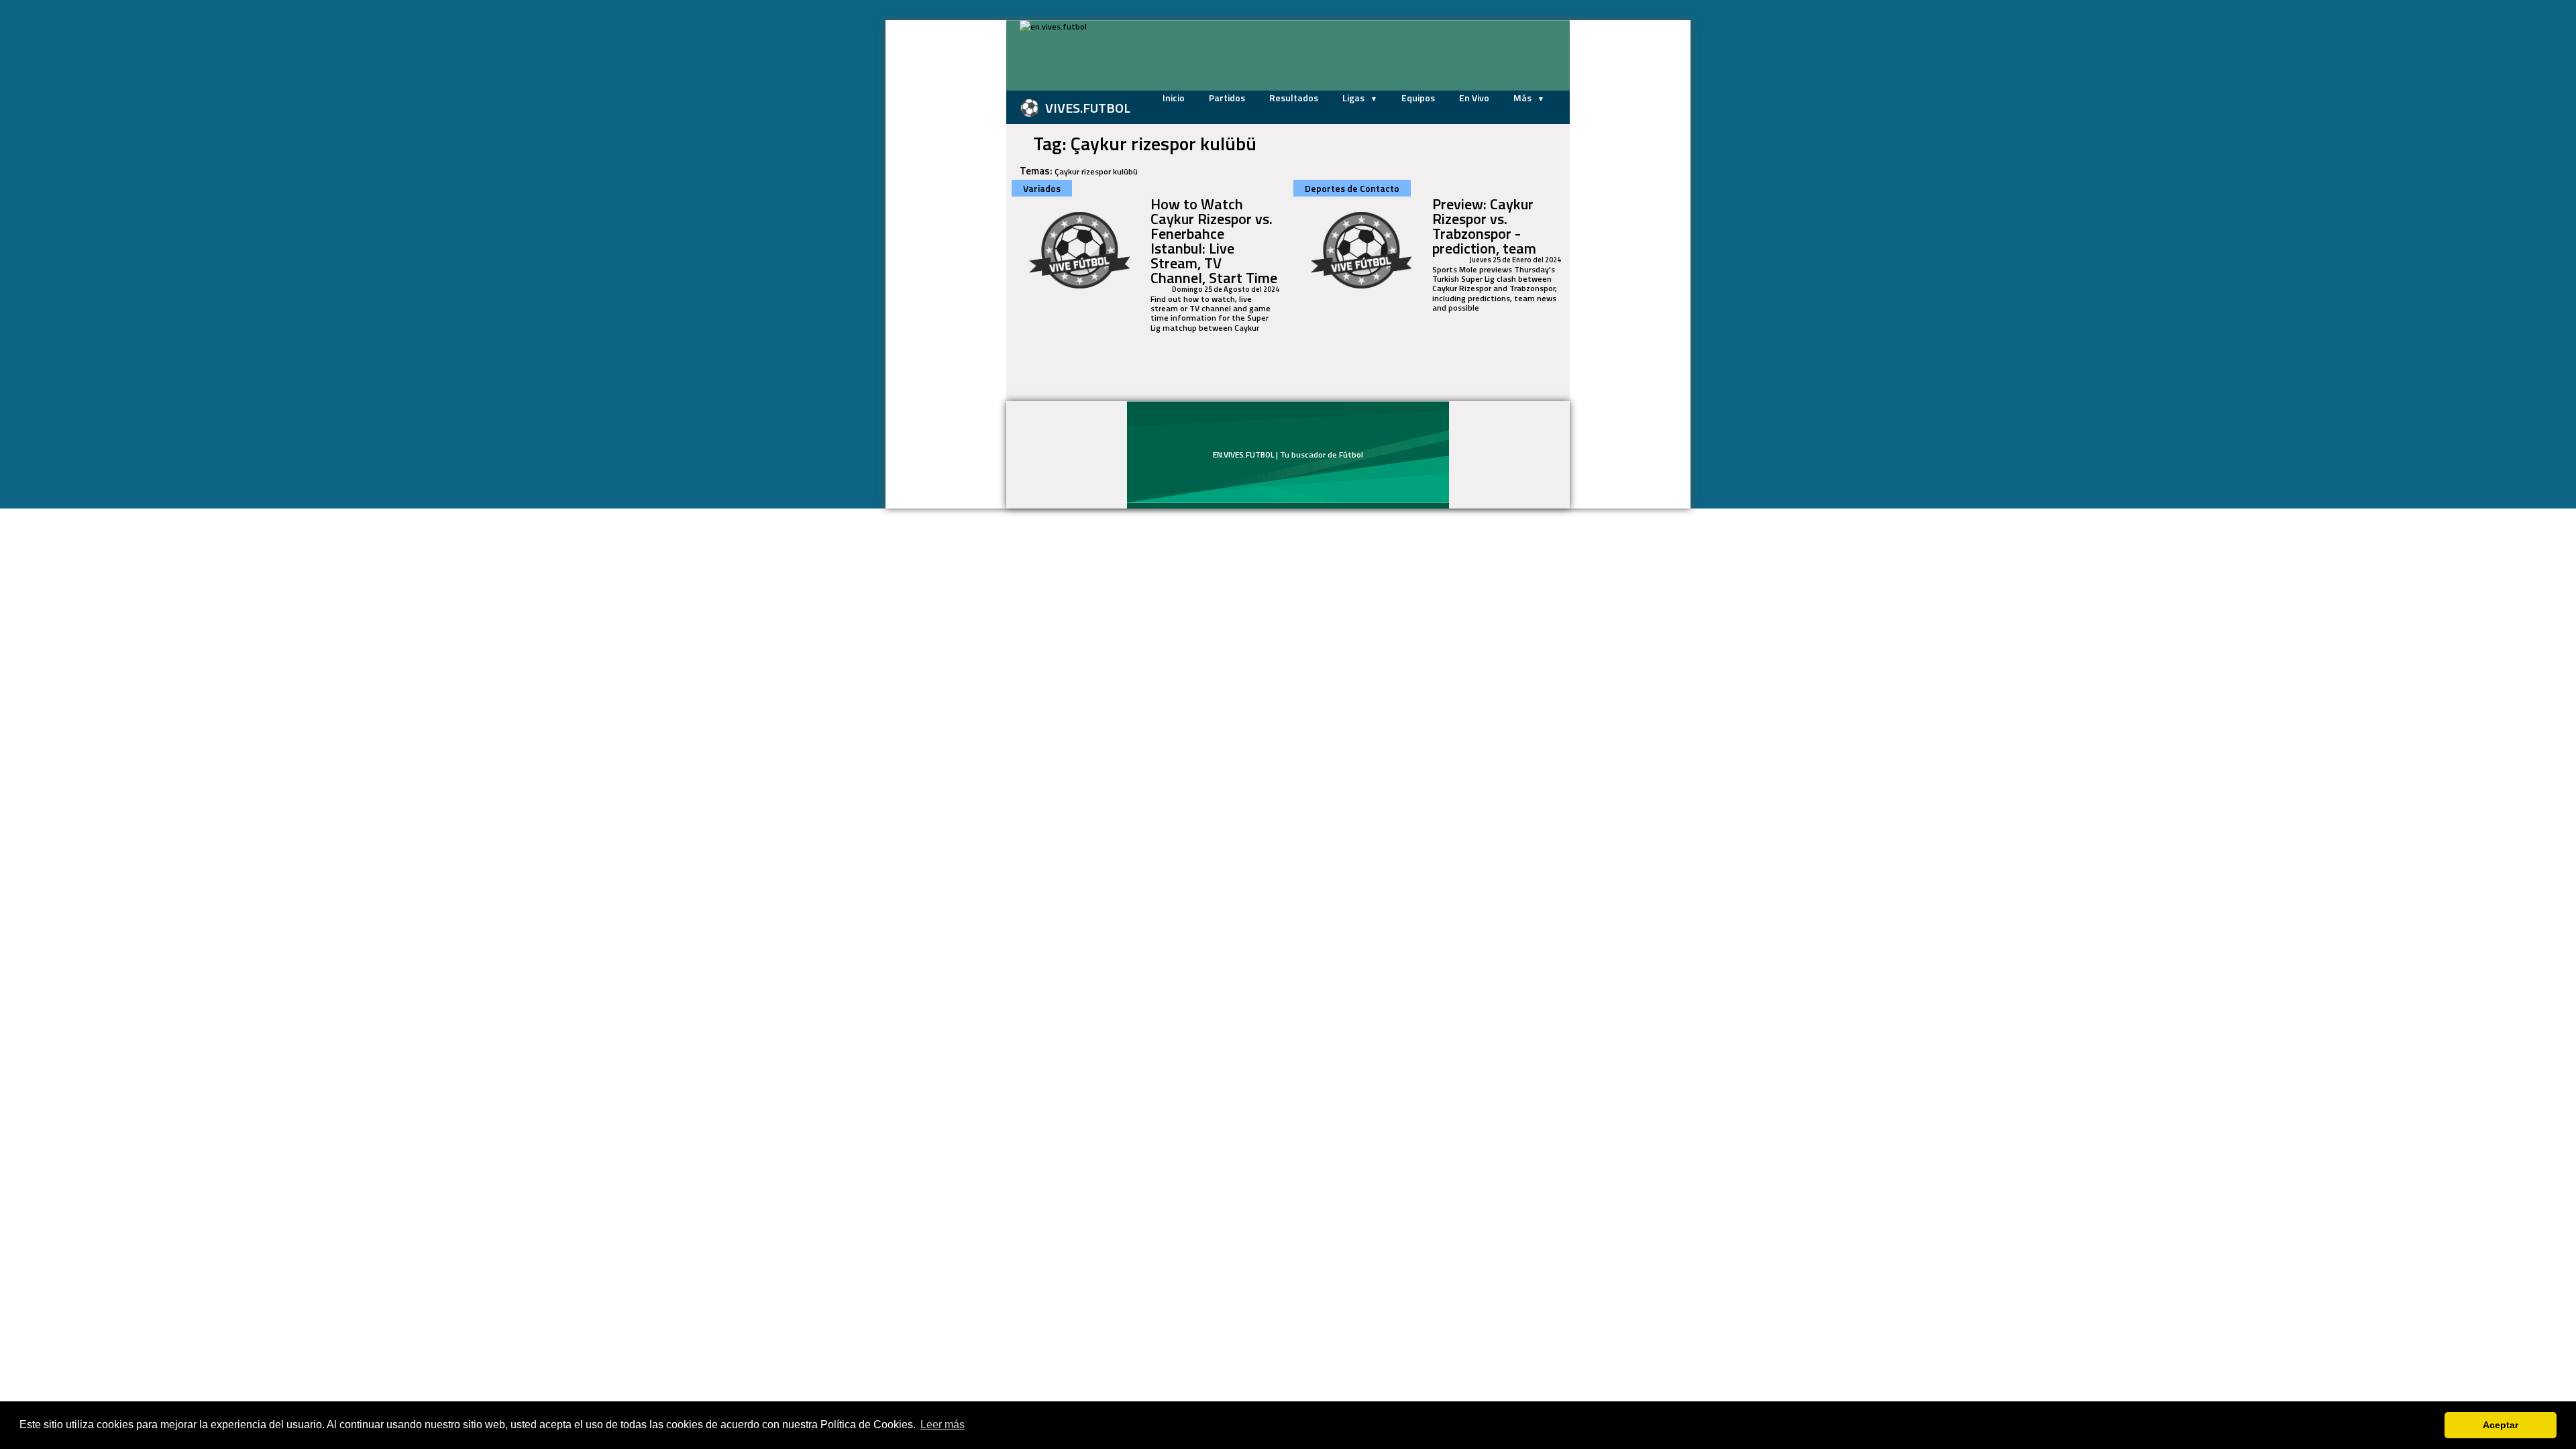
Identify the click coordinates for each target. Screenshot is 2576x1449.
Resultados (1294, 98)
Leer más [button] (943, 1425)
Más (1523, 98)
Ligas (1354, 98)
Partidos (1227, 98)
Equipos (1418, 98)
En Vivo (1474, 98)
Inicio (1174, 98)
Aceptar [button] (2501, 1425)
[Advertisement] (939, 221)
